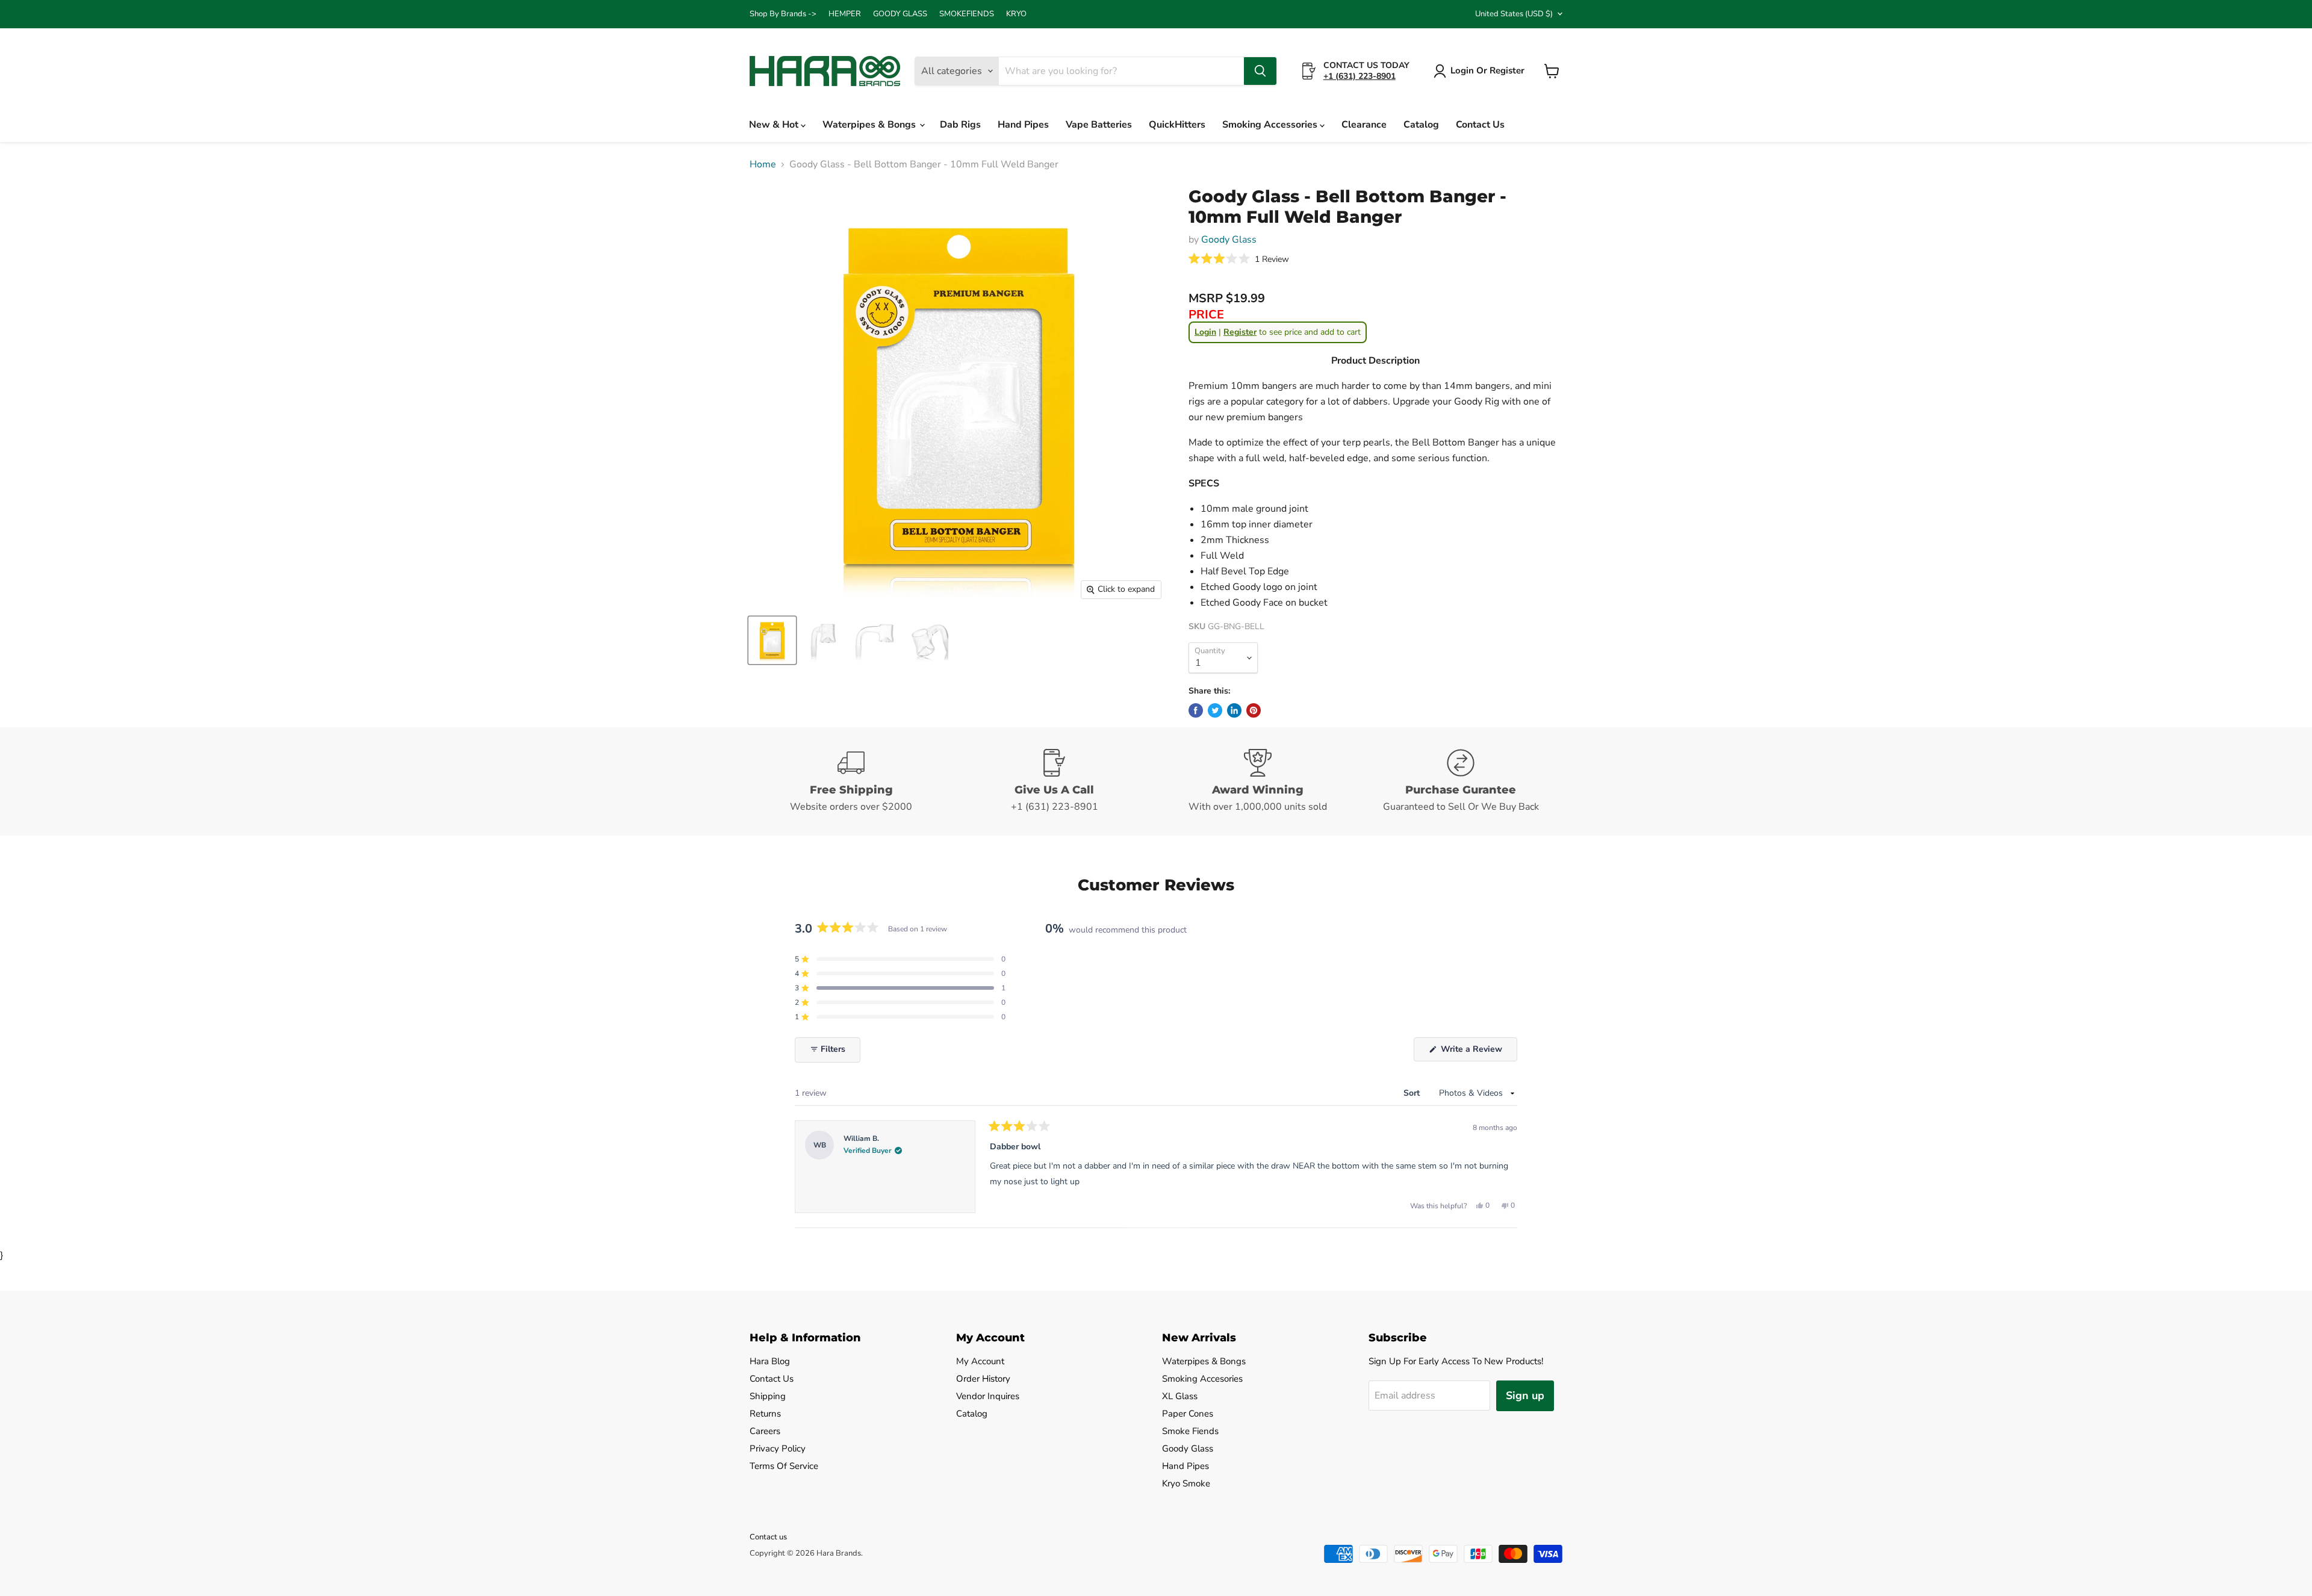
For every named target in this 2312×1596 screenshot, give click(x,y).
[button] (1239, 259)
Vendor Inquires (988, 1396)
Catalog (1421, 125)
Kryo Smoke (1186, 1483)
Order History (983, 1379)
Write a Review (1478, 1052)
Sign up (1525, 1396)
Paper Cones (1188, 1414)
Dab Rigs (960, 125)
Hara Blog (770, 1361)
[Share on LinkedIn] (1234, 710)
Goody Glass (1229, 240)
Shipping (768, 1396)
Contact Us (1480, 125)
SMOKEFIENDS (967, 14)
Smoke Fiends (1190, 1431)
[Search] (1260, 71)
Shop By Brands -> (783, 14)
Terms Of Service (784, 1466)
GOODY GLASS (900, 14)
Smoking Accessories (1271, 125)
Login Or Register (1487, 70)
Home (763, 164)
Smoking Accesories (1202, 1379)
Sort (1413, 1093)
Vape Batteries (1099, 125)
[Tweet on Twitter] (1215, 710)
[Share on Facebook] (1196, 710)
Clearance (1364, 125)
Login (1205, 332)
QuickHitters (1177, 125)
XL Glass (1180, 1396)
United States (1514, 14)
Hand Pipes (1023, 125)
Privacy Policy (778, 1449)
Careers (765, 1431)
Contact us (768, 1537)
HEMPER (845, 14)
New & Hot (775, 125)
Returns (765, 1414)
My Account (980, 1361)
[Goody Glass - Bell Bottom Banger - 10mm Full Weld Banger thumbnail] (772, 640)
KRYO (1016, 14)
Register (1240, 332)
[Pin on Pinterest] (1254, 710)
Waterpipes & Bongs (870, 125)
